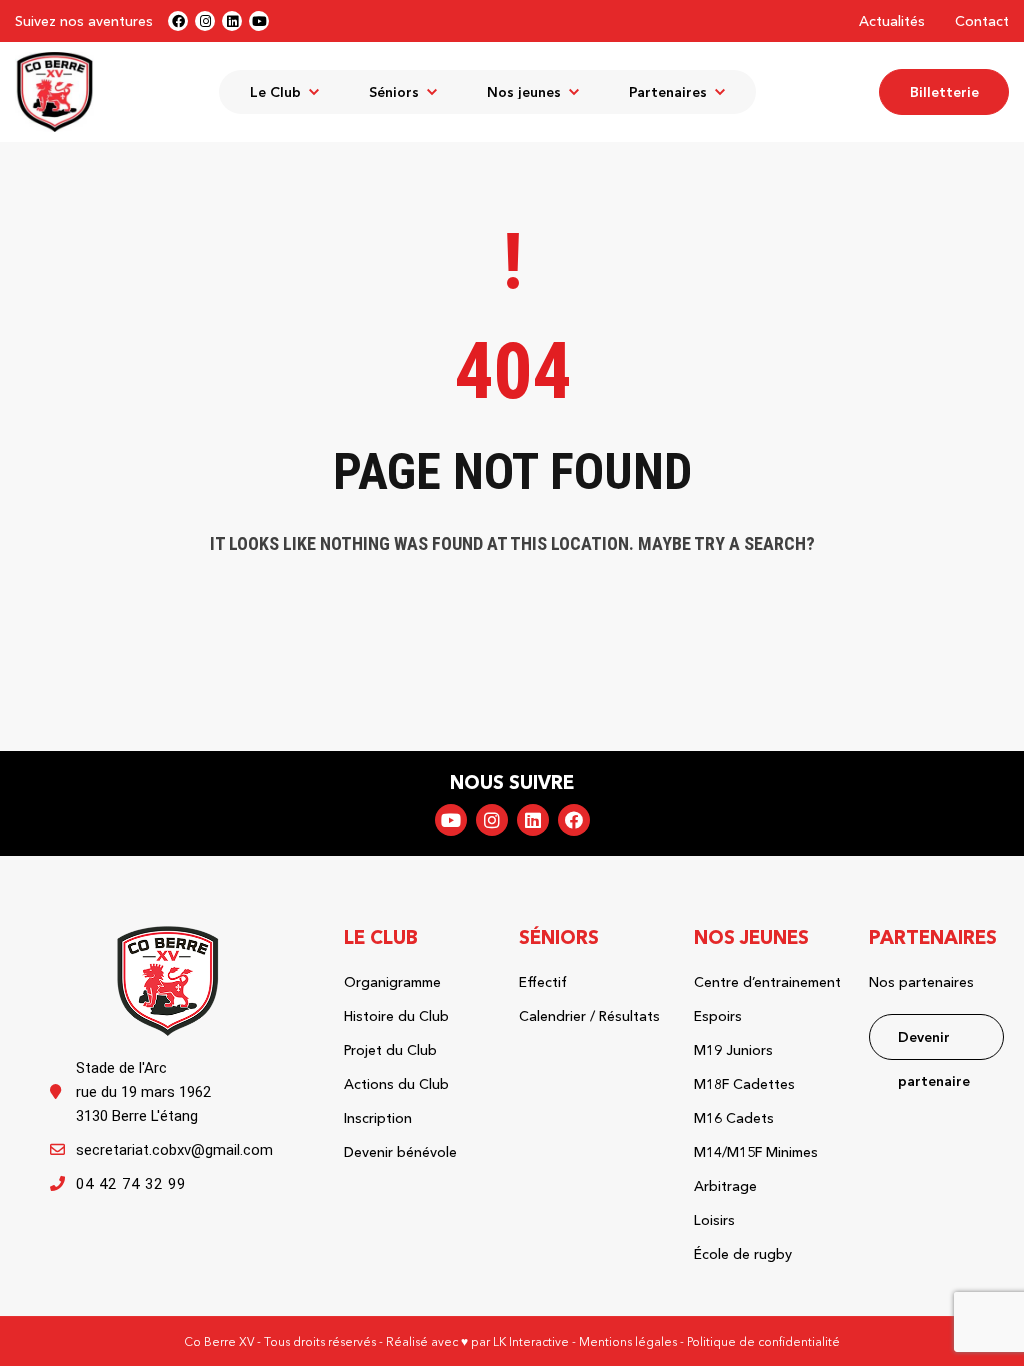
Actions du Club (396, 1084)
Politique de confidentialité (763, 1341)
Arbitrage (725, 1186)
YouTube (451, 820)
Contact (982, 21)
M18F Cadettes (744, 1084)
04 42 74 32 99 (131, 1184)
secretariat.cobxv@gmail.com (174, 1150)
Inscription (378, 1118)
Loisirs (714, 1220)
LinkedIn (533, 820)
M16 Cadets (734, 1118)
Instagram (492, 820)
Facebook (574, 820)
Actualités (892, 21)
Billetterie (944, 92)
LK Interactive (531, 1341)
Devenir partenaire (934, 1044)
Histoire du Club (396, 1016)
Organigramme (392, 982)
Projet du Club (390, 1050)
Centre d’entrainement (767, 982)
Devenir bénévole (400, 1152)
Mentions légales (628, 1341)
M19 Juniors (733, 1050)
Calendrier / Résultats (589, 1016)
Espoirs (718, 1016)
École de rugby (743, 1254)
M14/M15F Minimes (756, 1152)
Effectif (543, 982)
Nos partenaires (921, 982)
